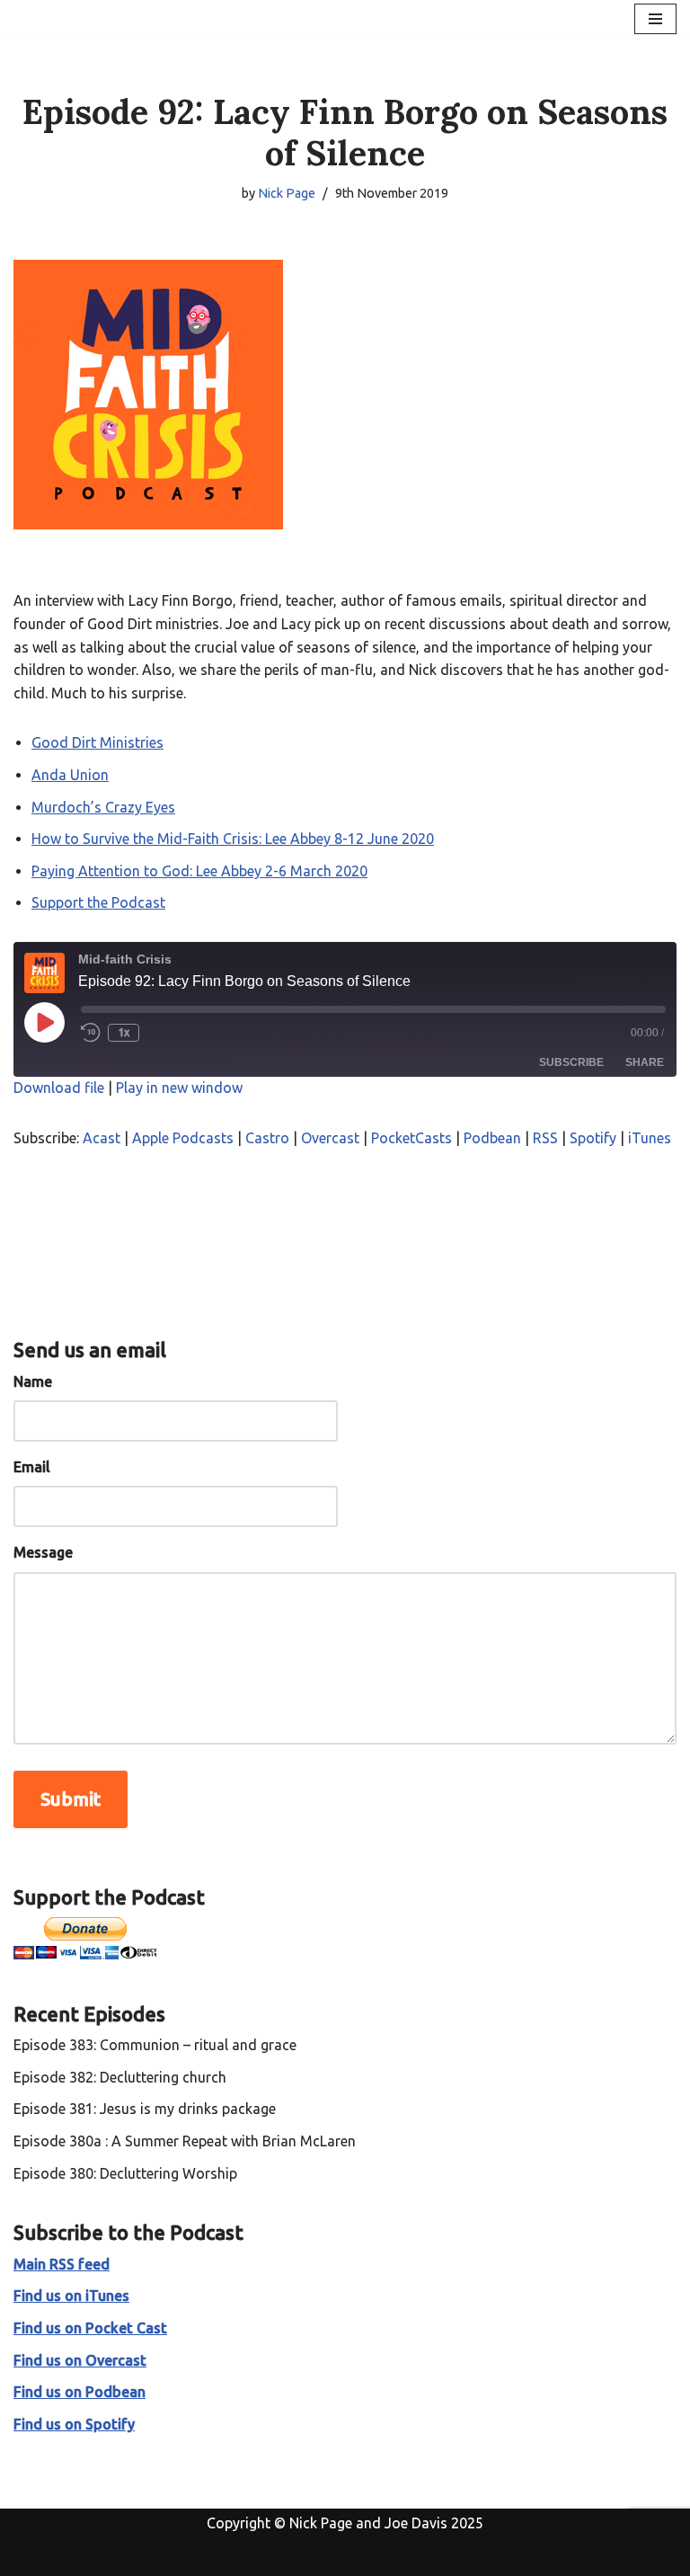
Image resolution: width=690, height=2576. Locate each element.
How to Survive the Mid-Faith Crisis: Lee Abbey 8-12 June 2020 (233, 839)
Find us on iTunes (71, 2296)
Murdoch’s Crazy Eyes (103, 807)
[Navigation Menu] (655, 19)
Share (645, 1062)
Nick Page (287, 193)
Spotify (593, 1138)
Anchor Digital (438, 2556)
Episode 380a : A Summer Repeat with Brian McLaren (185, 2141)
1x (124, 1032)
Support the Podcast (98, 902)
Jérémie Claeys (606, 2556)
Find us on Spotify (74, 2424)
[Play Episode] (44, 1022)
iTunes (650, 1138)
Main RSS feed (62, 2264)
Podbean (492, 1138)
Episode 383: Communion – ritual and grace (155, 2045)
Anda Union (70, 775)
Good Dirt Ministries (97, 742)
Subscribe (571, 1062)
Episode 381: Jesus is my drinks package (145, 2109)
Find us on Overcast (80, 2360)
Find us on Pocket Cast (90, 2328)
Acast (102, 1138)
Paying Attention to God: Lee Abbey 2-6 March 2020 (199, 871)
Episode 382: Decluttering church (120, 2077)
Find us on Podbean (80, 2392)
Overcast (330, 1138)
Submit (71, 1799)
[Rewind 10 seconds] (91, 1033)
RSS (545, 1138)
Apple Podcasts (183, 1138)
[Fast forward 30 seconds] (160, 1033)
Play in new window (179, 1088)
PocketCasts (411, 1138)
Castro (267, 1138)
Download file (59, 1088)
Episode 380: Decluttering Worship (125, 2173)
